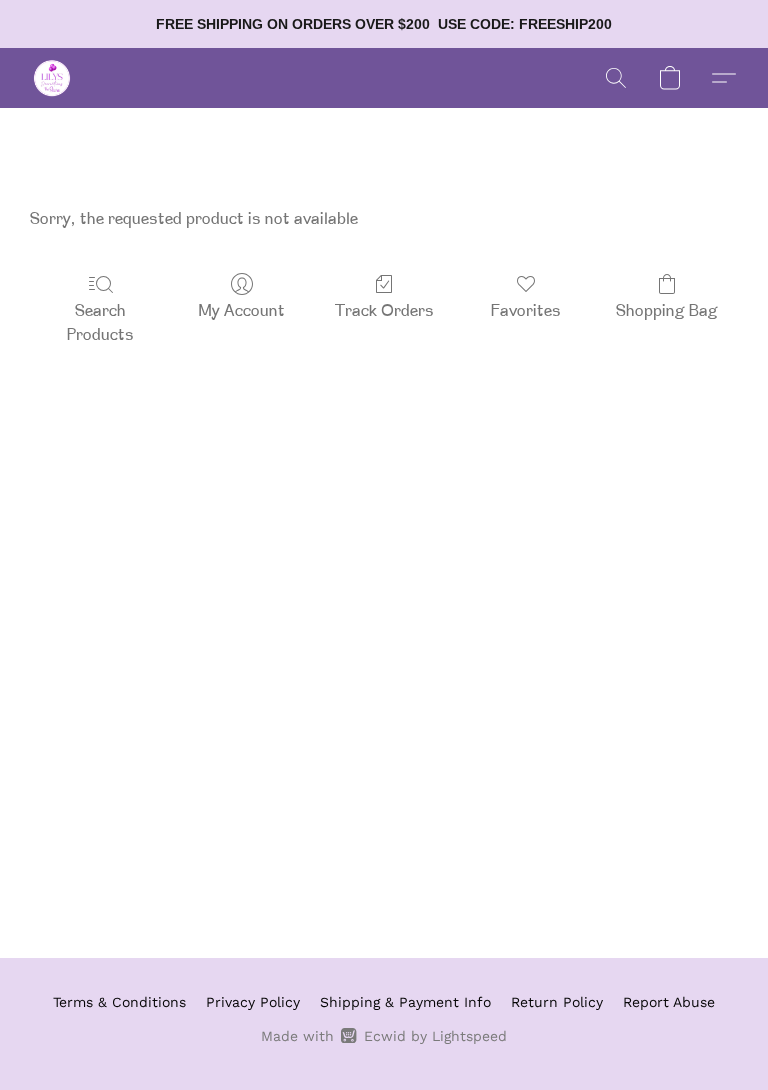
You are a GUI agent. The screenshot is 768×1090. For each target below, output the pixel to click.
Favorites (526, 312)
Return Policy (557, 1002)
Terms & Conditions (119, 1002)
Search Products (100, 324)
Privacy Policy (253, 1002)
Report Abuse (669, 1002)
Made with (383, 1036)
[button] (52, 78)
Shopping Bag (667, 312)
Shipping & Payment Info (405, 1002)
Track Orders (384, 312)
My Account (242, 312)
